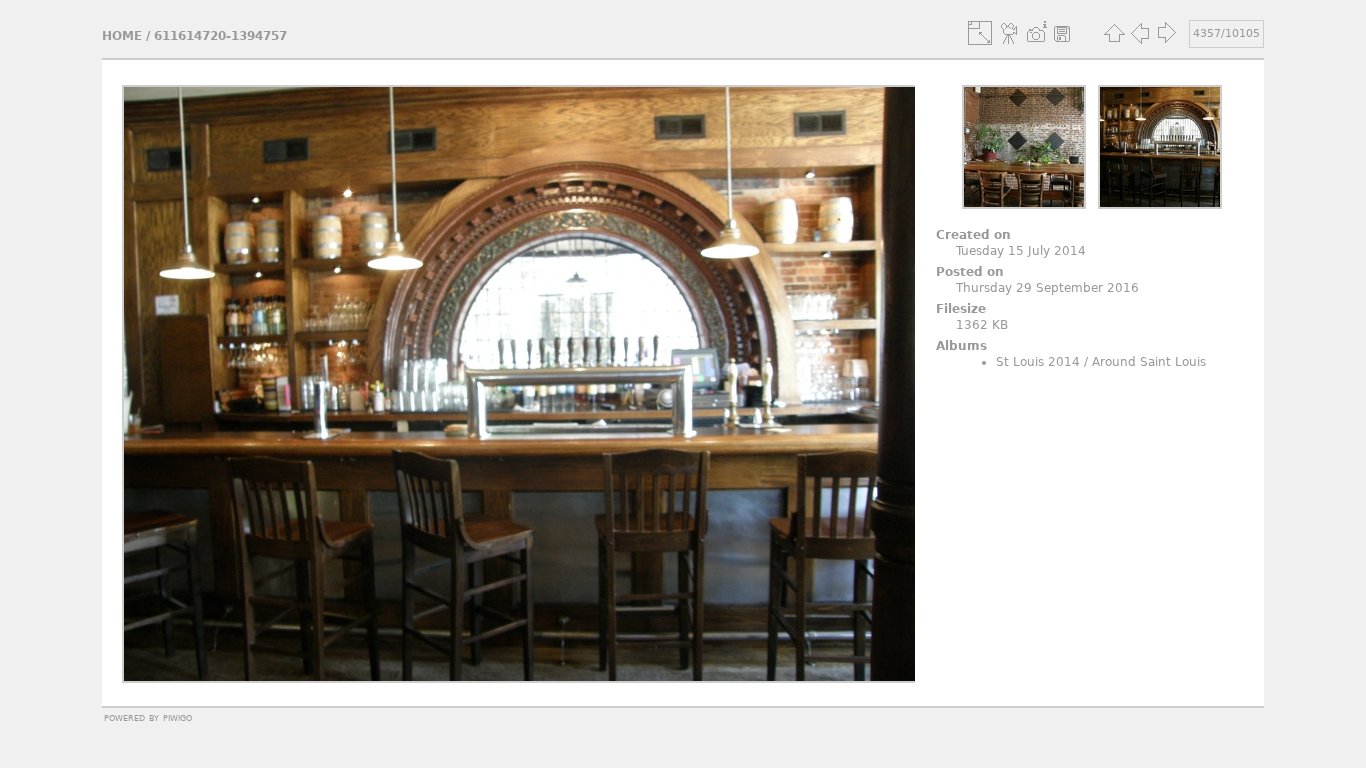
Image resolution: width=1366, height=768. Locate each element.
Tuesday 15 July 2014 (1021, 251)
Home (122, 36)
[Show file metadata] (1036, 33)
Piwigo (177, 717)
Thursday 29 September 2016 (1047, 288)
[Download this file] (1062, 33)
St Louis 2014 (1038, 362)
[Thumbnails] (1114, 33)
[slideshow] (1010, 33)
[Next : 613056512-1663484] (1166, 33)
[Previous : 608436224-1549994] (1140, 33)
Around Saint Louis (1149, 362)
